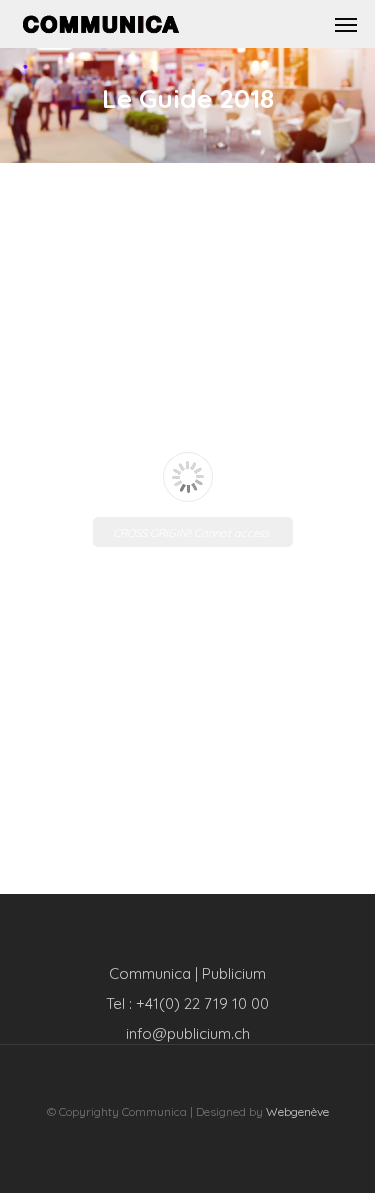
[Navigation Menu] (346, 24)
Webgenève (297, 1111)
